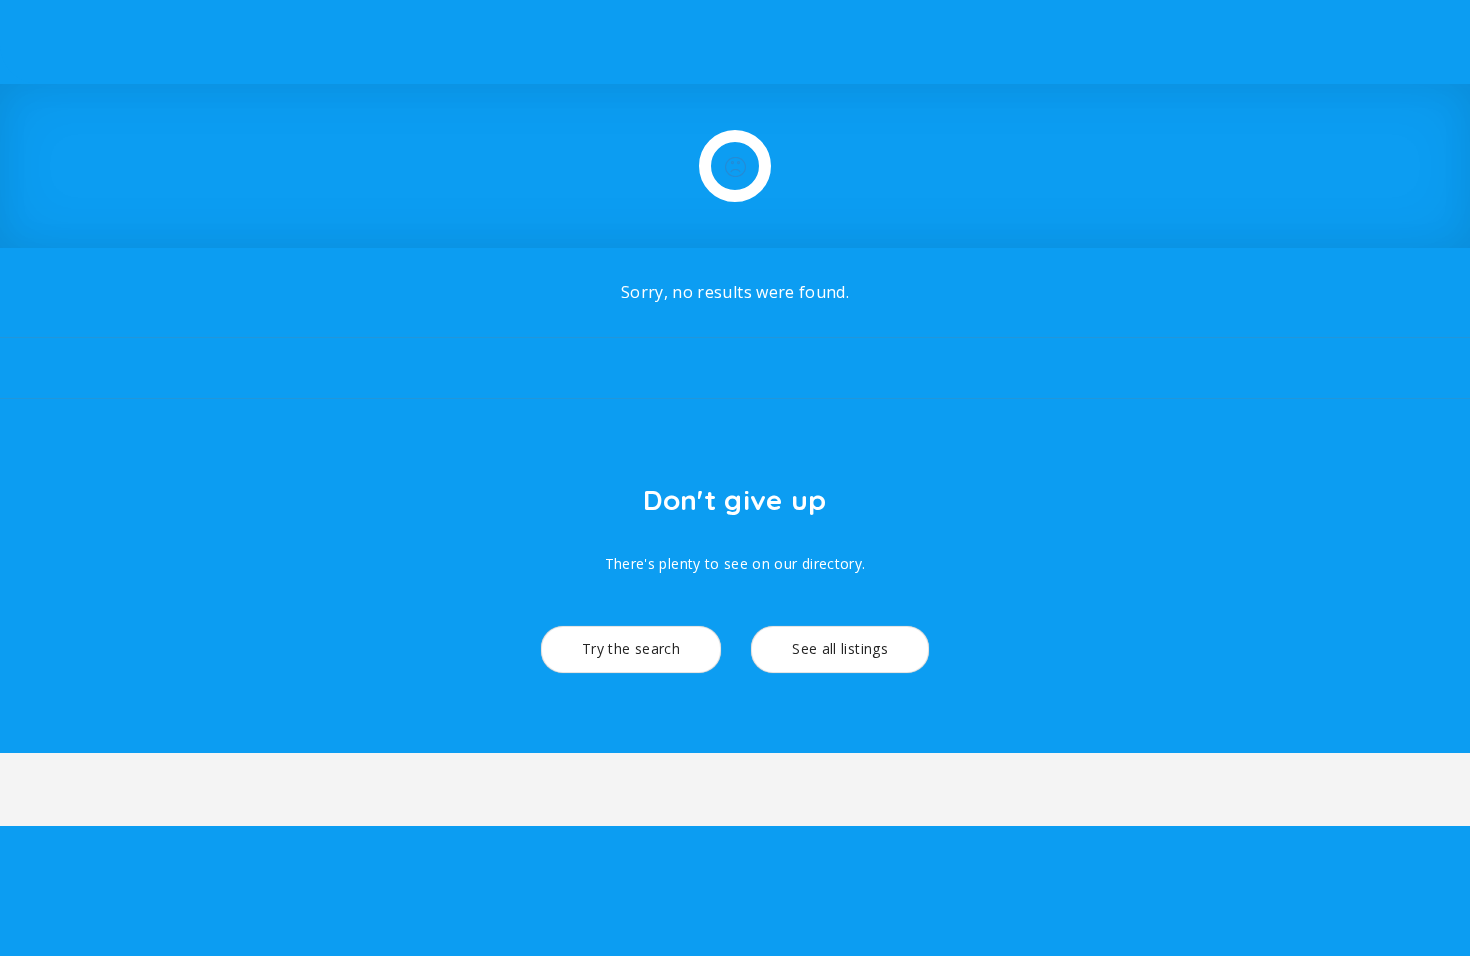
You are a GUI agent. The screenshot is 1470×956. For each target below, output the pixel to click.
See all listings (840, 648)
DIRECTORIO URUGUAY (1221, 41)
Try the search (631, 648)
